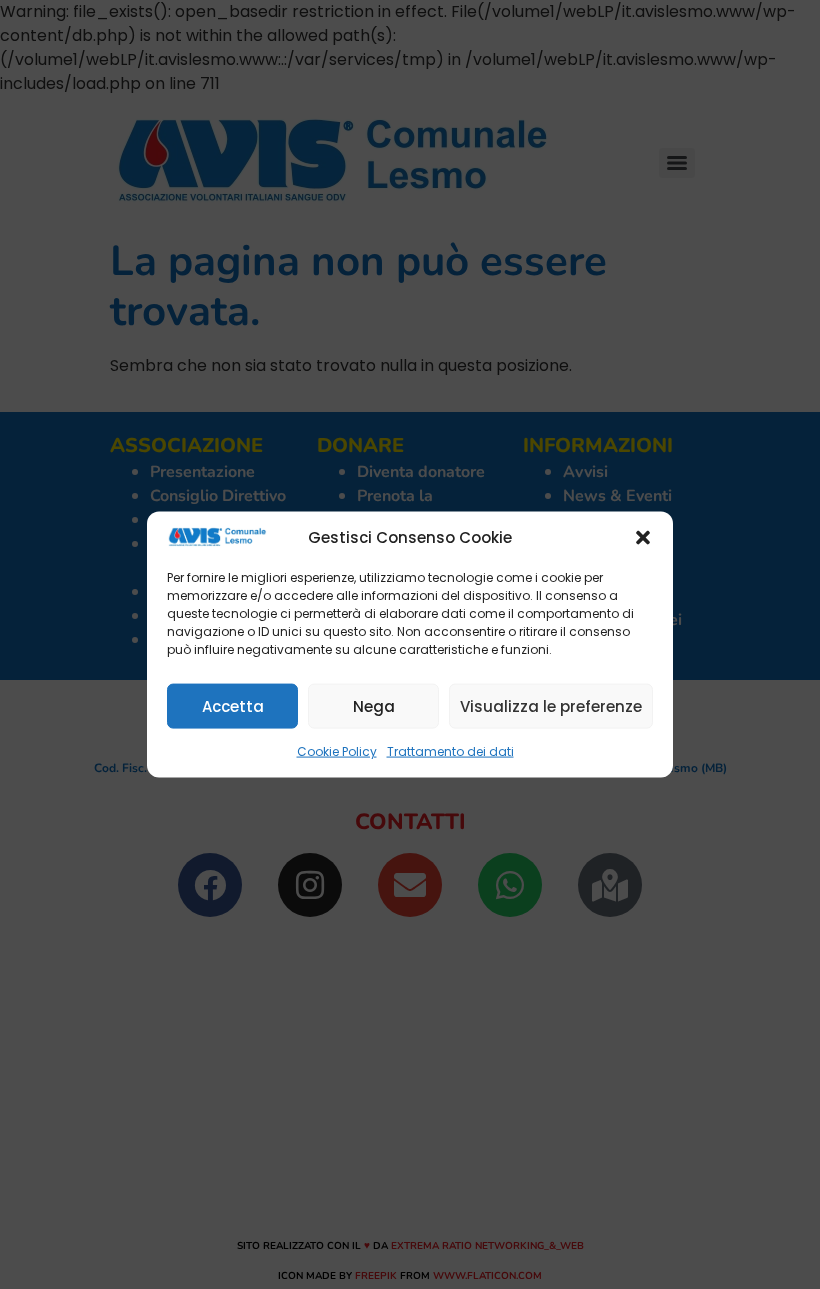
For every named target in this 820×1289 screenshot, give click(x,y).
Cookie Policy (337, 751)
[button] (643, 538)
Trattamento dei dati (450, 751)
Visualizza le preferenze (551, 705)
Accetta (233, 705)
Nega (374, 705)
